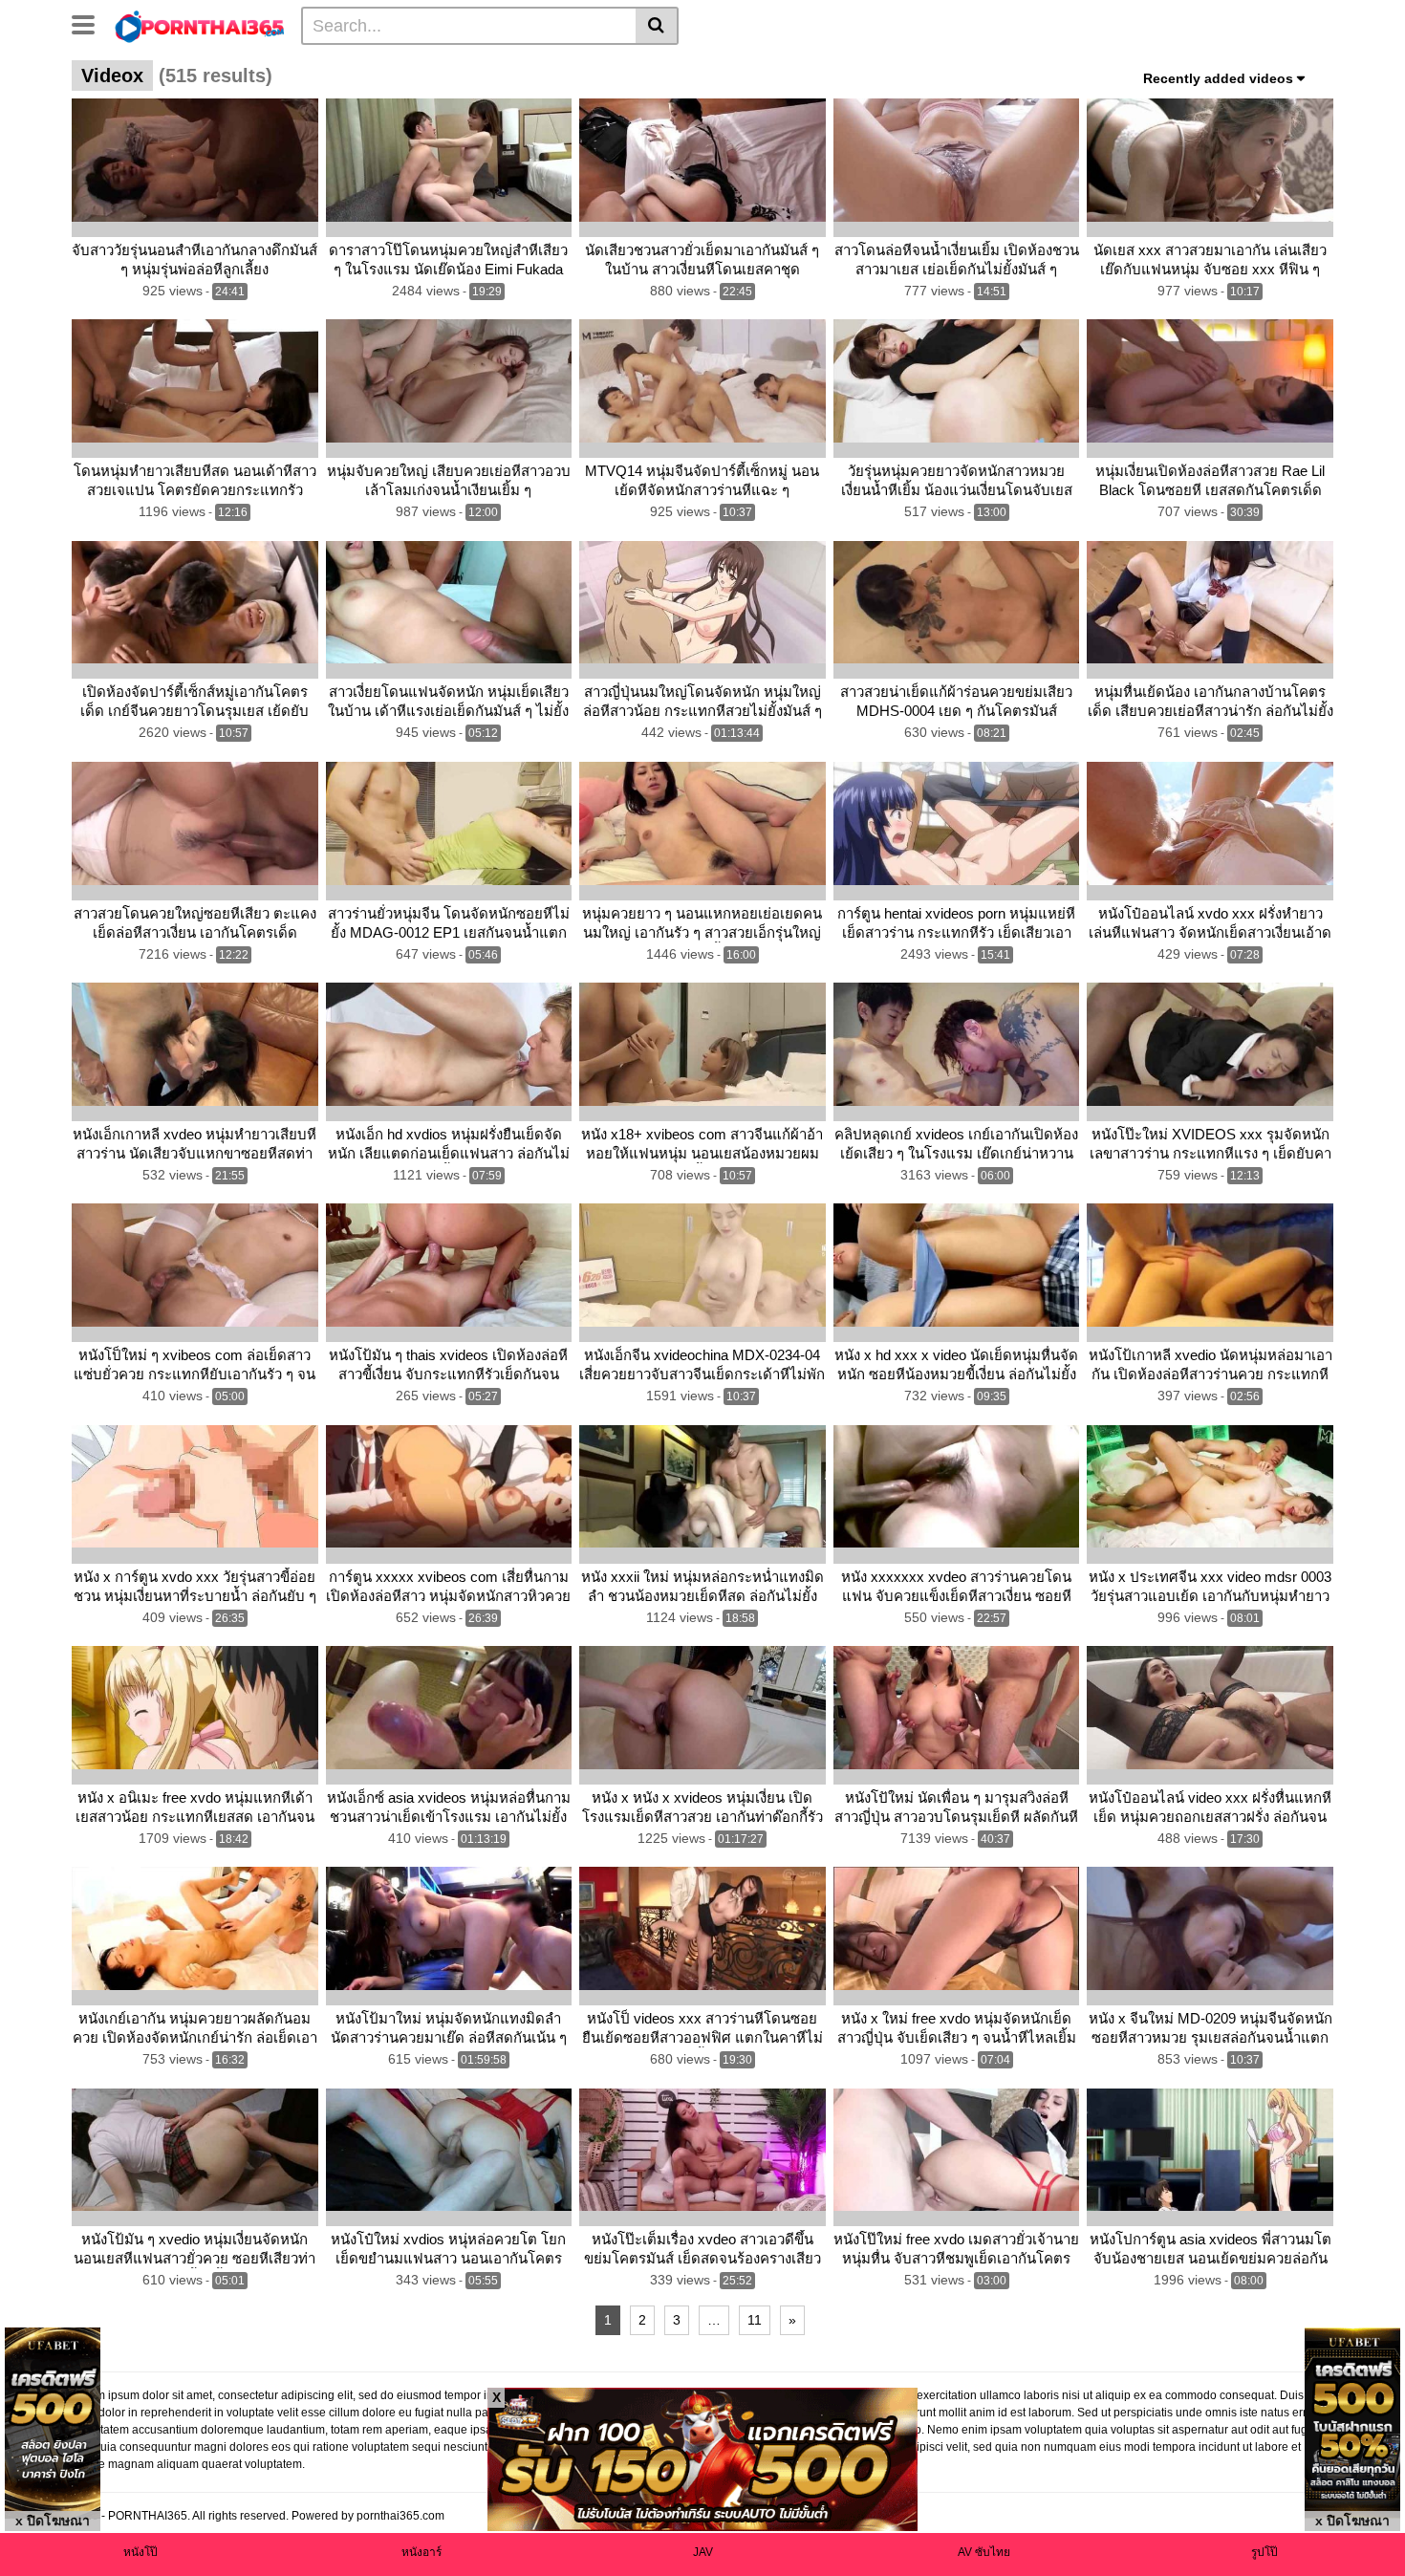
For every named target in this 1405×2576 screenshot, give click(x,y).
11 (755, 2320)
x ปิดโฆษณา (53, 2521)
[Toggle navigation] (90, 23)
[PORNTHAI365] (200, 25)
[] (657, 26)
